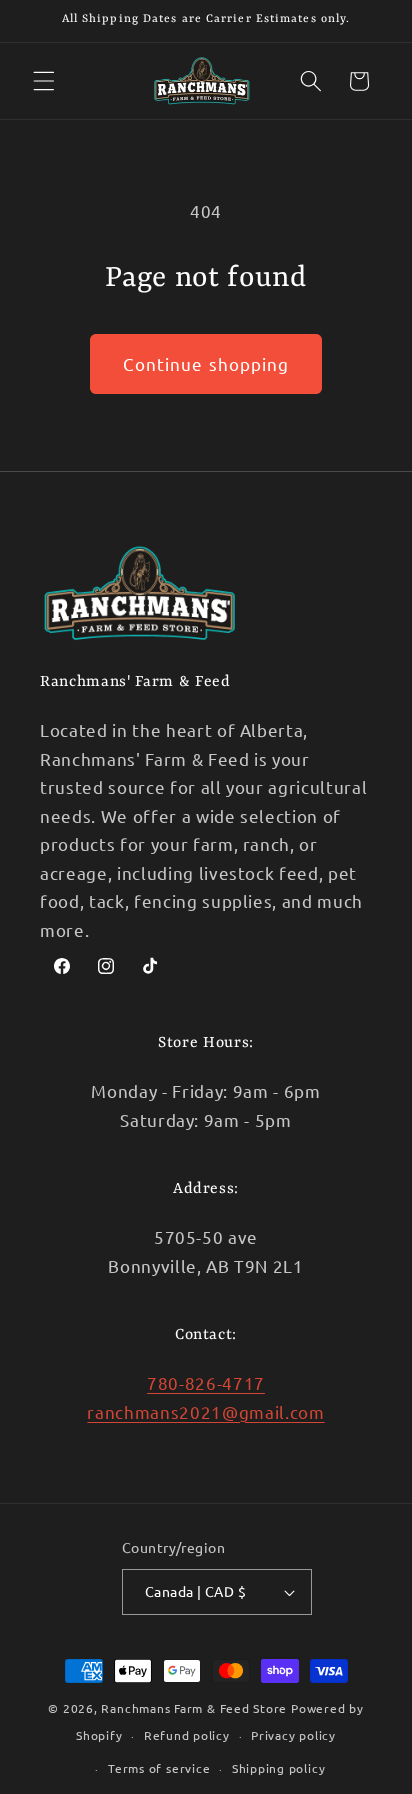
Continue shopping (206, 363)
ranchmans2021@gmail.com (205, 1411)
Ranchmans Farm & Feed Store (194, 1708)
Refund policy (187, 1735)
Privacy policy (293, 1735)
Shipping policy (279, 1768)
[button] (44, 81)
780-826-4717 (206, 1382)
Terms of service (159, 1768)
